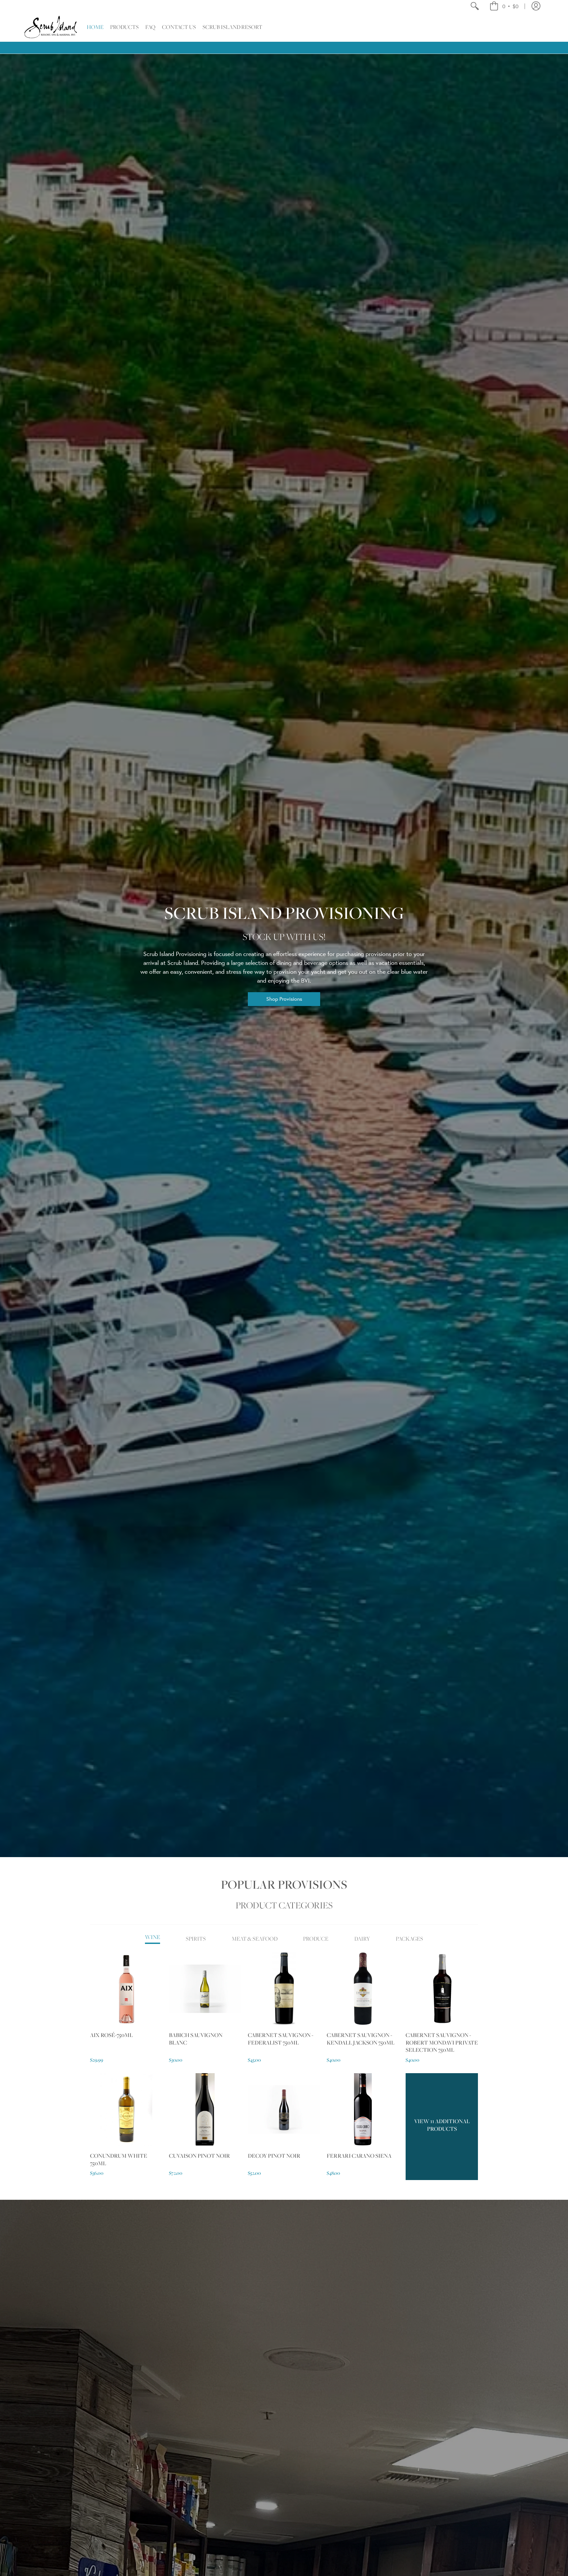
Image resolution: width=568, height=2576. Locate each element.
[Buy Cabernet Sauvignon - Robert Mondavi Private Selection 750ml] (442, 1989)
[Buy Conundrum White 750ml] (126, 2109)
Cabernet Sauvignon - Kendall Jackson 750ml (361, 2039)
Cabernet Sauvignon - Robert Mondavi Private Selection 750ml (442, 2042)
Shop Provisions (284, 999)
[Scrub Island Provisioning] (51, 27)
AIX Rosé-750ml (111, 2035)
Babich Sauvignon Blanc (196, 2039)
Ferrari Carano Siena (359, 2156)
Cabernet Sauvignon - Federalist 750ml (281, 2039)
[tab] (153, 1939)
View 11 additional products (442, 2125)
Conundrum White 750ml (119, 2159)
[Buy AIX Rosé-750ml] (126, 1989)
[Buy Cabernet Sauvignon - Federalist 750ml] (284, 1989)
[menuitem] (474, 6)
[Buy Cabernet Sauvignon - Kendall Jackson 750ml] (363, 1989)
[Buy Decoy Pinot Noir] (284, 2109)
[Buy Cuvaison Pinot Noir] (205, 2109)
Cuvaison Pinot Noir (200, 2156)
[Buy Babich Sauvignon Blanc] (205, 1989)
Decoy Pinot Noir (274, 2156)
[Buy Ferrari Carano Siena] (363, 2109)
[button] (504, 6)
